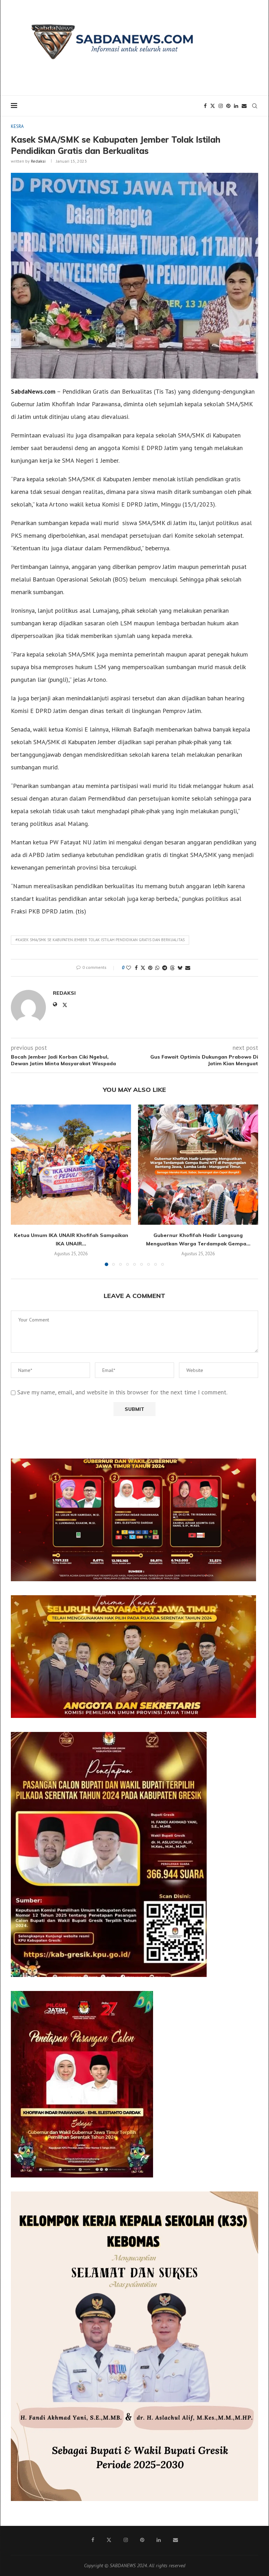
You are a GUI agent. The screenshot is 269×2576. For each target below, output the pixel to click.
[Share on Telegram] (165, 968)
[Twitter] (213, 106)
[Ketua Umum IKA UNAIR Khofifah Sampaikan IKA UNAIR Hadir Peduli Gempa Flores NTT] (71, 1165)
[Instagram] (221, 106)
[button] (20, 1185)
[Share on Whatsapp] (157, 968)
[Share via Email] (188, 968)
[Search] (255, 106)
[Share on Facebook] (136, 968)
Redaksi (38, 161)
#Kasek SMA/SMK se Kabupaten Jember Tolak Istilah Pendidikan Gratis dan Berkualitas (100, 940)
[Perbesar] (247, 1468)
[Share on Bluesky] (180, 968)
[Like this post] (129, 968)
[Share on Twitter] (143, 968)
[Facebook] (205, 106)
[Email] (244, 106)
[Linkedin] (236, 106)
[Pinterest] (228, 106)
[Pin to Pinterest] (150, 968)
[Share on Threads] (172, 968)
